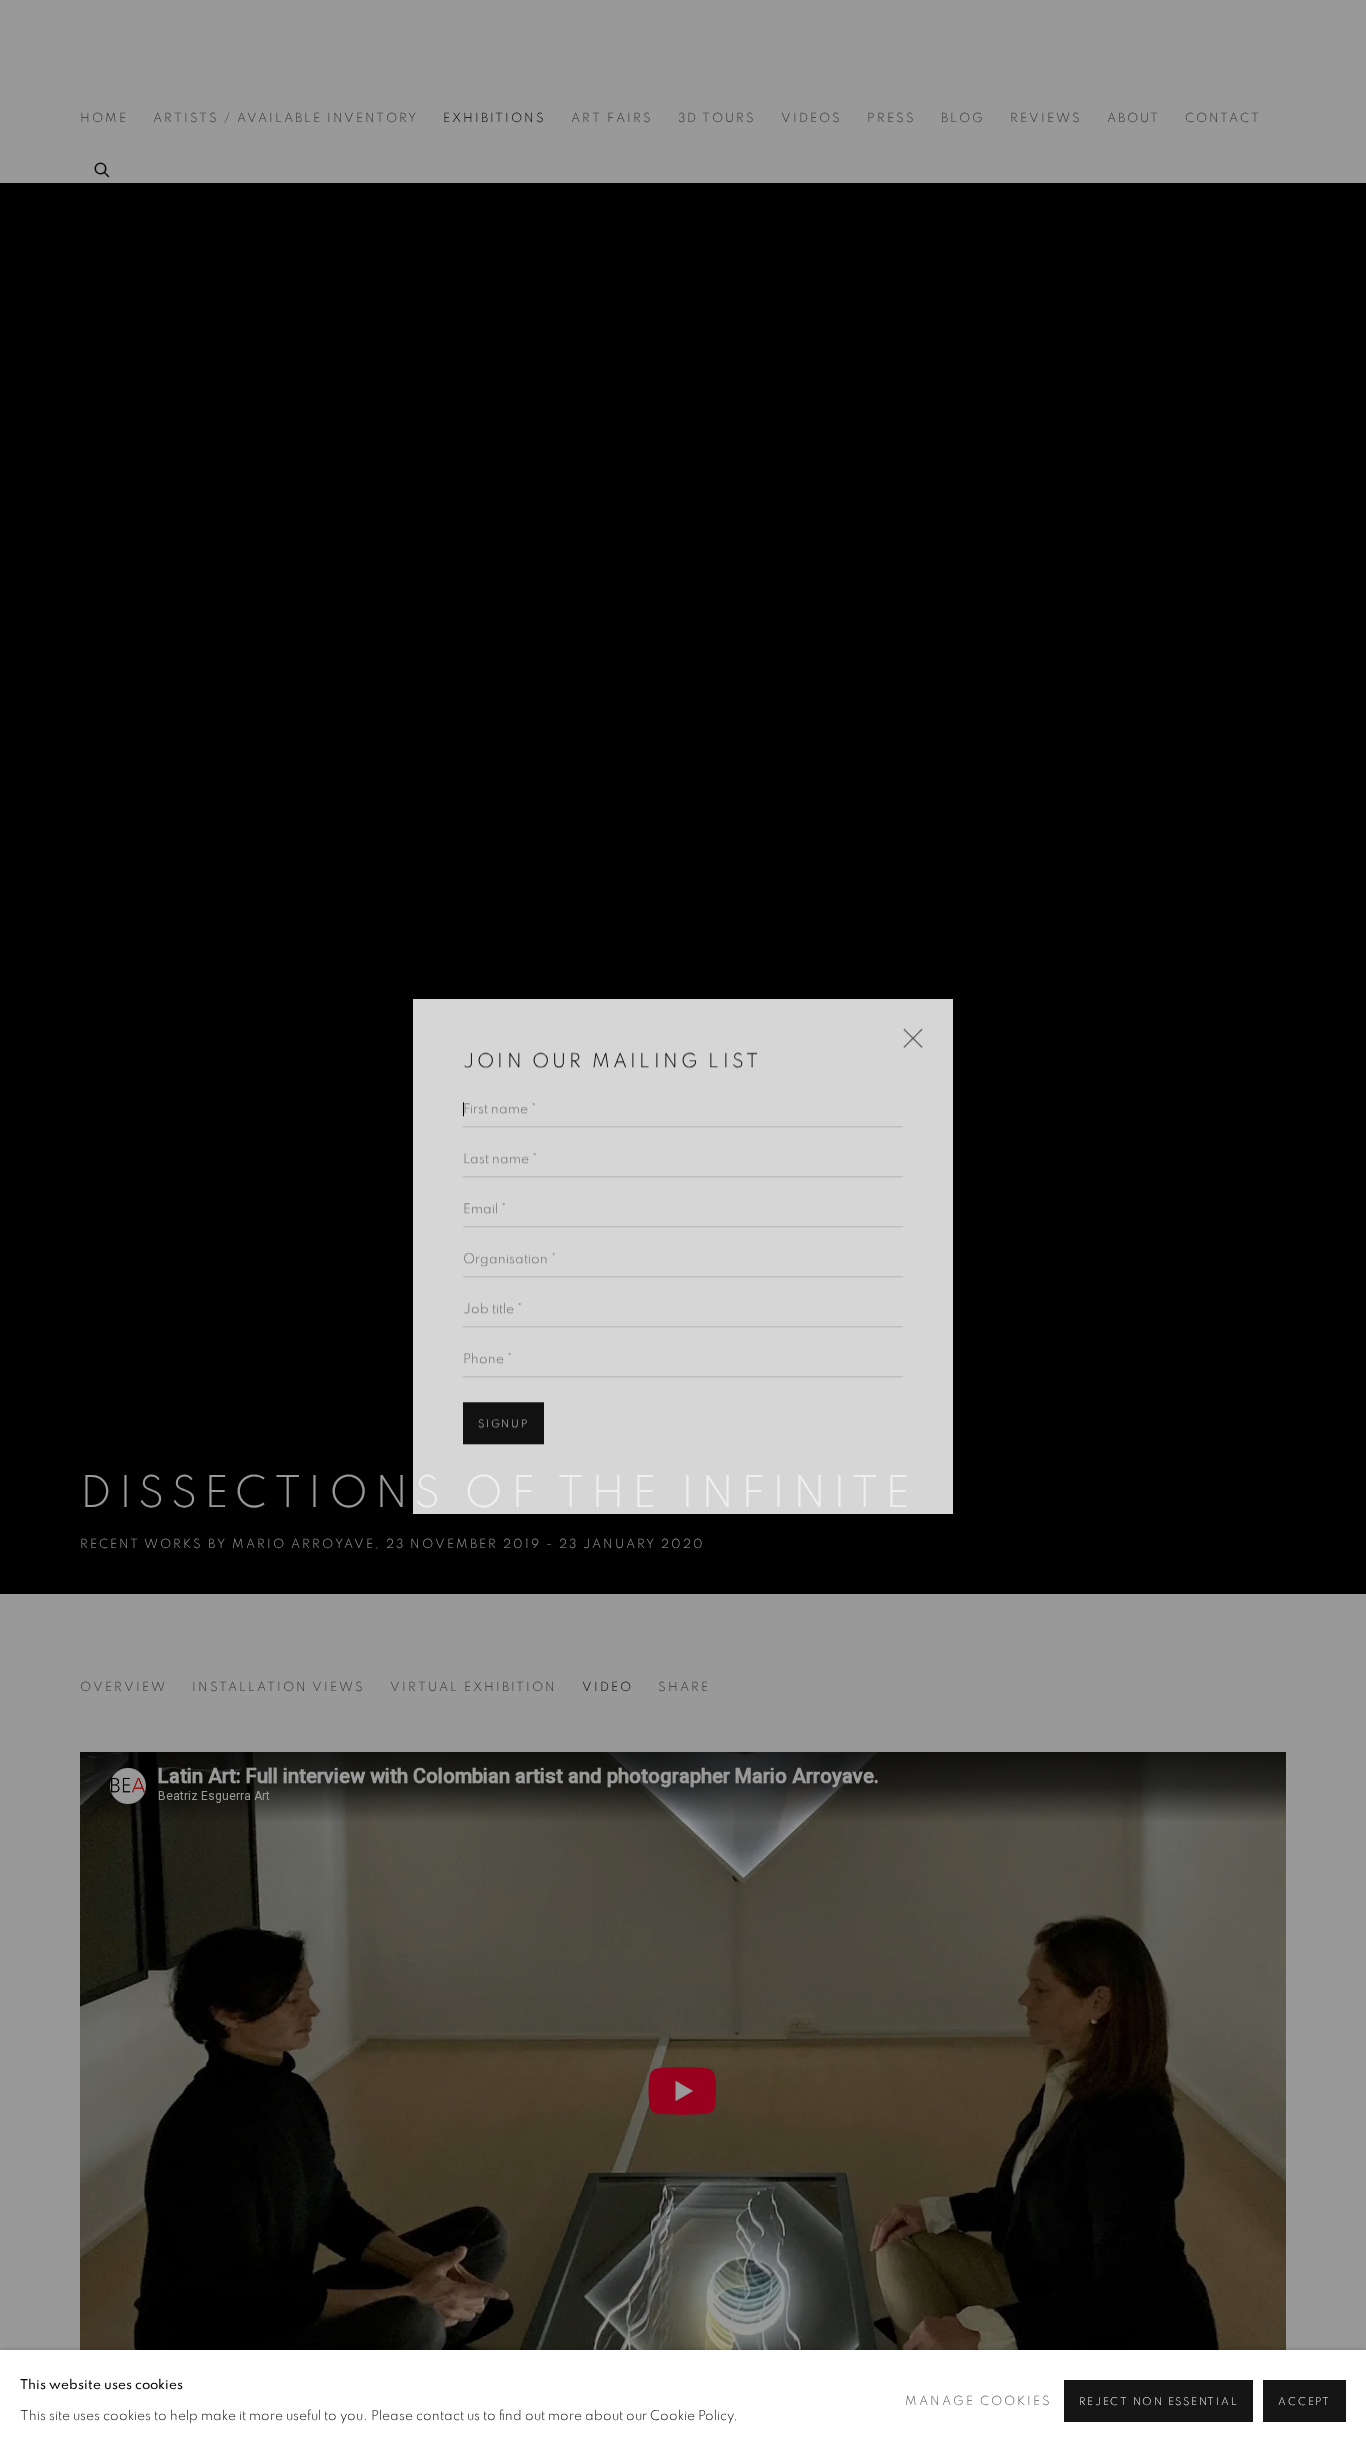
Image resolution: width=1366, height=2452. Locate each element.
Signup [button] (503, 1394)
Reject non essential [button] (1158, 2401)
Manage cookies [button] (978, 2401)
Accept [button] (1304, 2401)
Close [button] (908, 1015)
